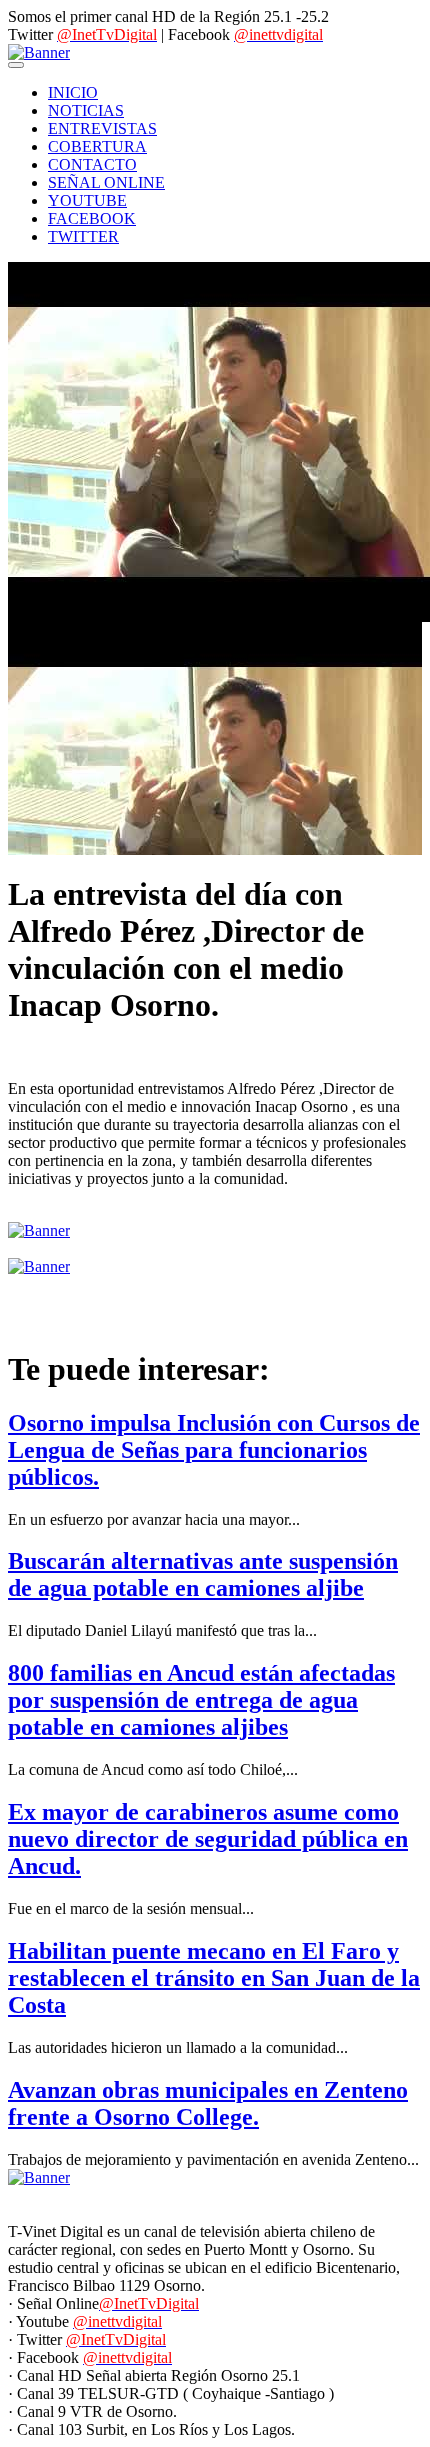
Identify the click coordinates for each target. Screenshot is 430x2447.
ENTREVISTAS (102, 128)
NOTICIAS (86, 110)
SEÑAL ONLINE (106, 182)
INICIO (73, 92)
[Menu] (16, 65)
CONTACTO (92, 164)
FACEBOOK (92, 218)
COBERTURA (97, 146)
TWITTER (83, 236)
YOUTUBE (87, 200)
